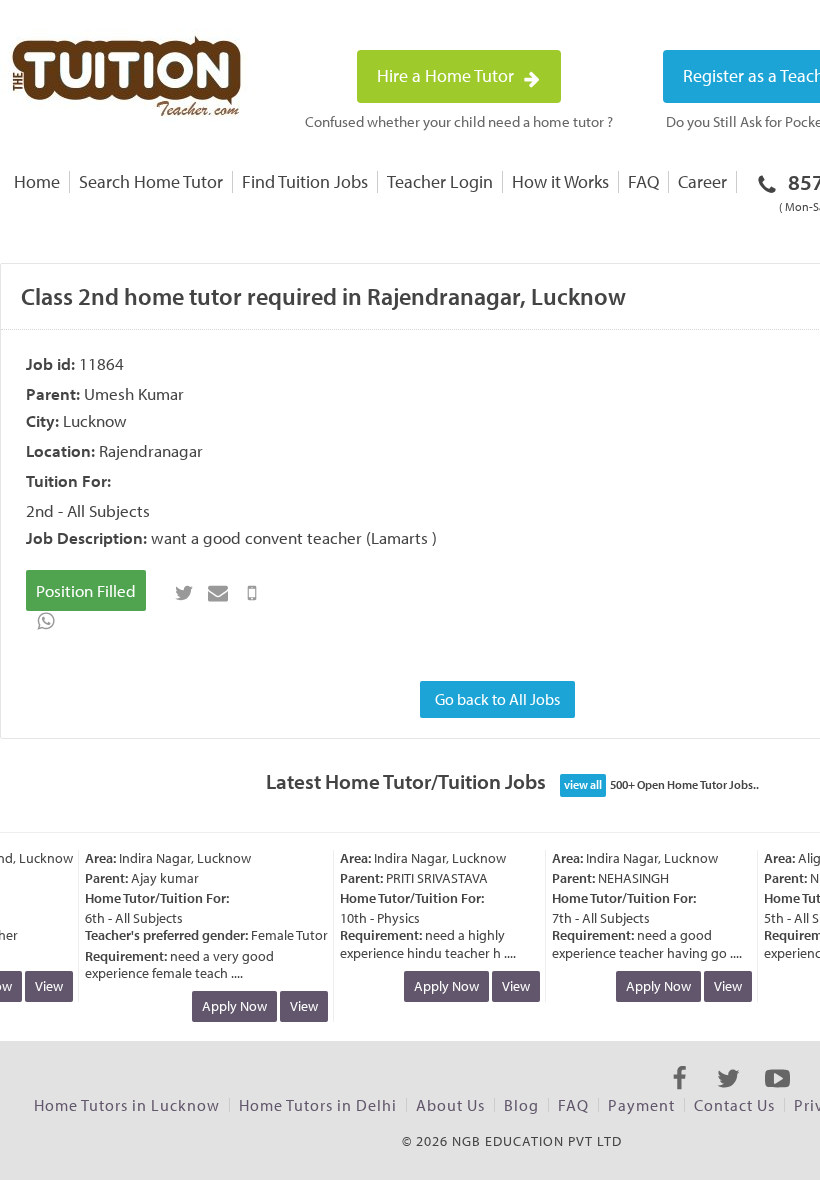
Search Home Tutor (151, 181)
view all (583, 784)
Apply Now (229, 1006)
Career (702, 181)
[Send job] (252, 593)
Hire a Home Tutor (447, 75)
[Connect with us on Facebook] (679, 1096)
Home (37, 181)
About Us (450, 1105)
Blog (521, 1105)
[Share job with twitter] (184, 593)
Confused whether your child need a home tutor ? (459, 121)
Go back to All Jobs (497, 699)
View (44, 986)
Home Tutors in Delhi (318, 1105)
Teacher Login (440, 181)
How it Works (560, 181)
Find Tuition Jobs (305, 181)
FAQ (643, 181)
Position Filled (86, 590)
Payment (641, 1105)
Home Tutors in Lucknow (127, 1105)
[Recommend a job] (218, 593)
